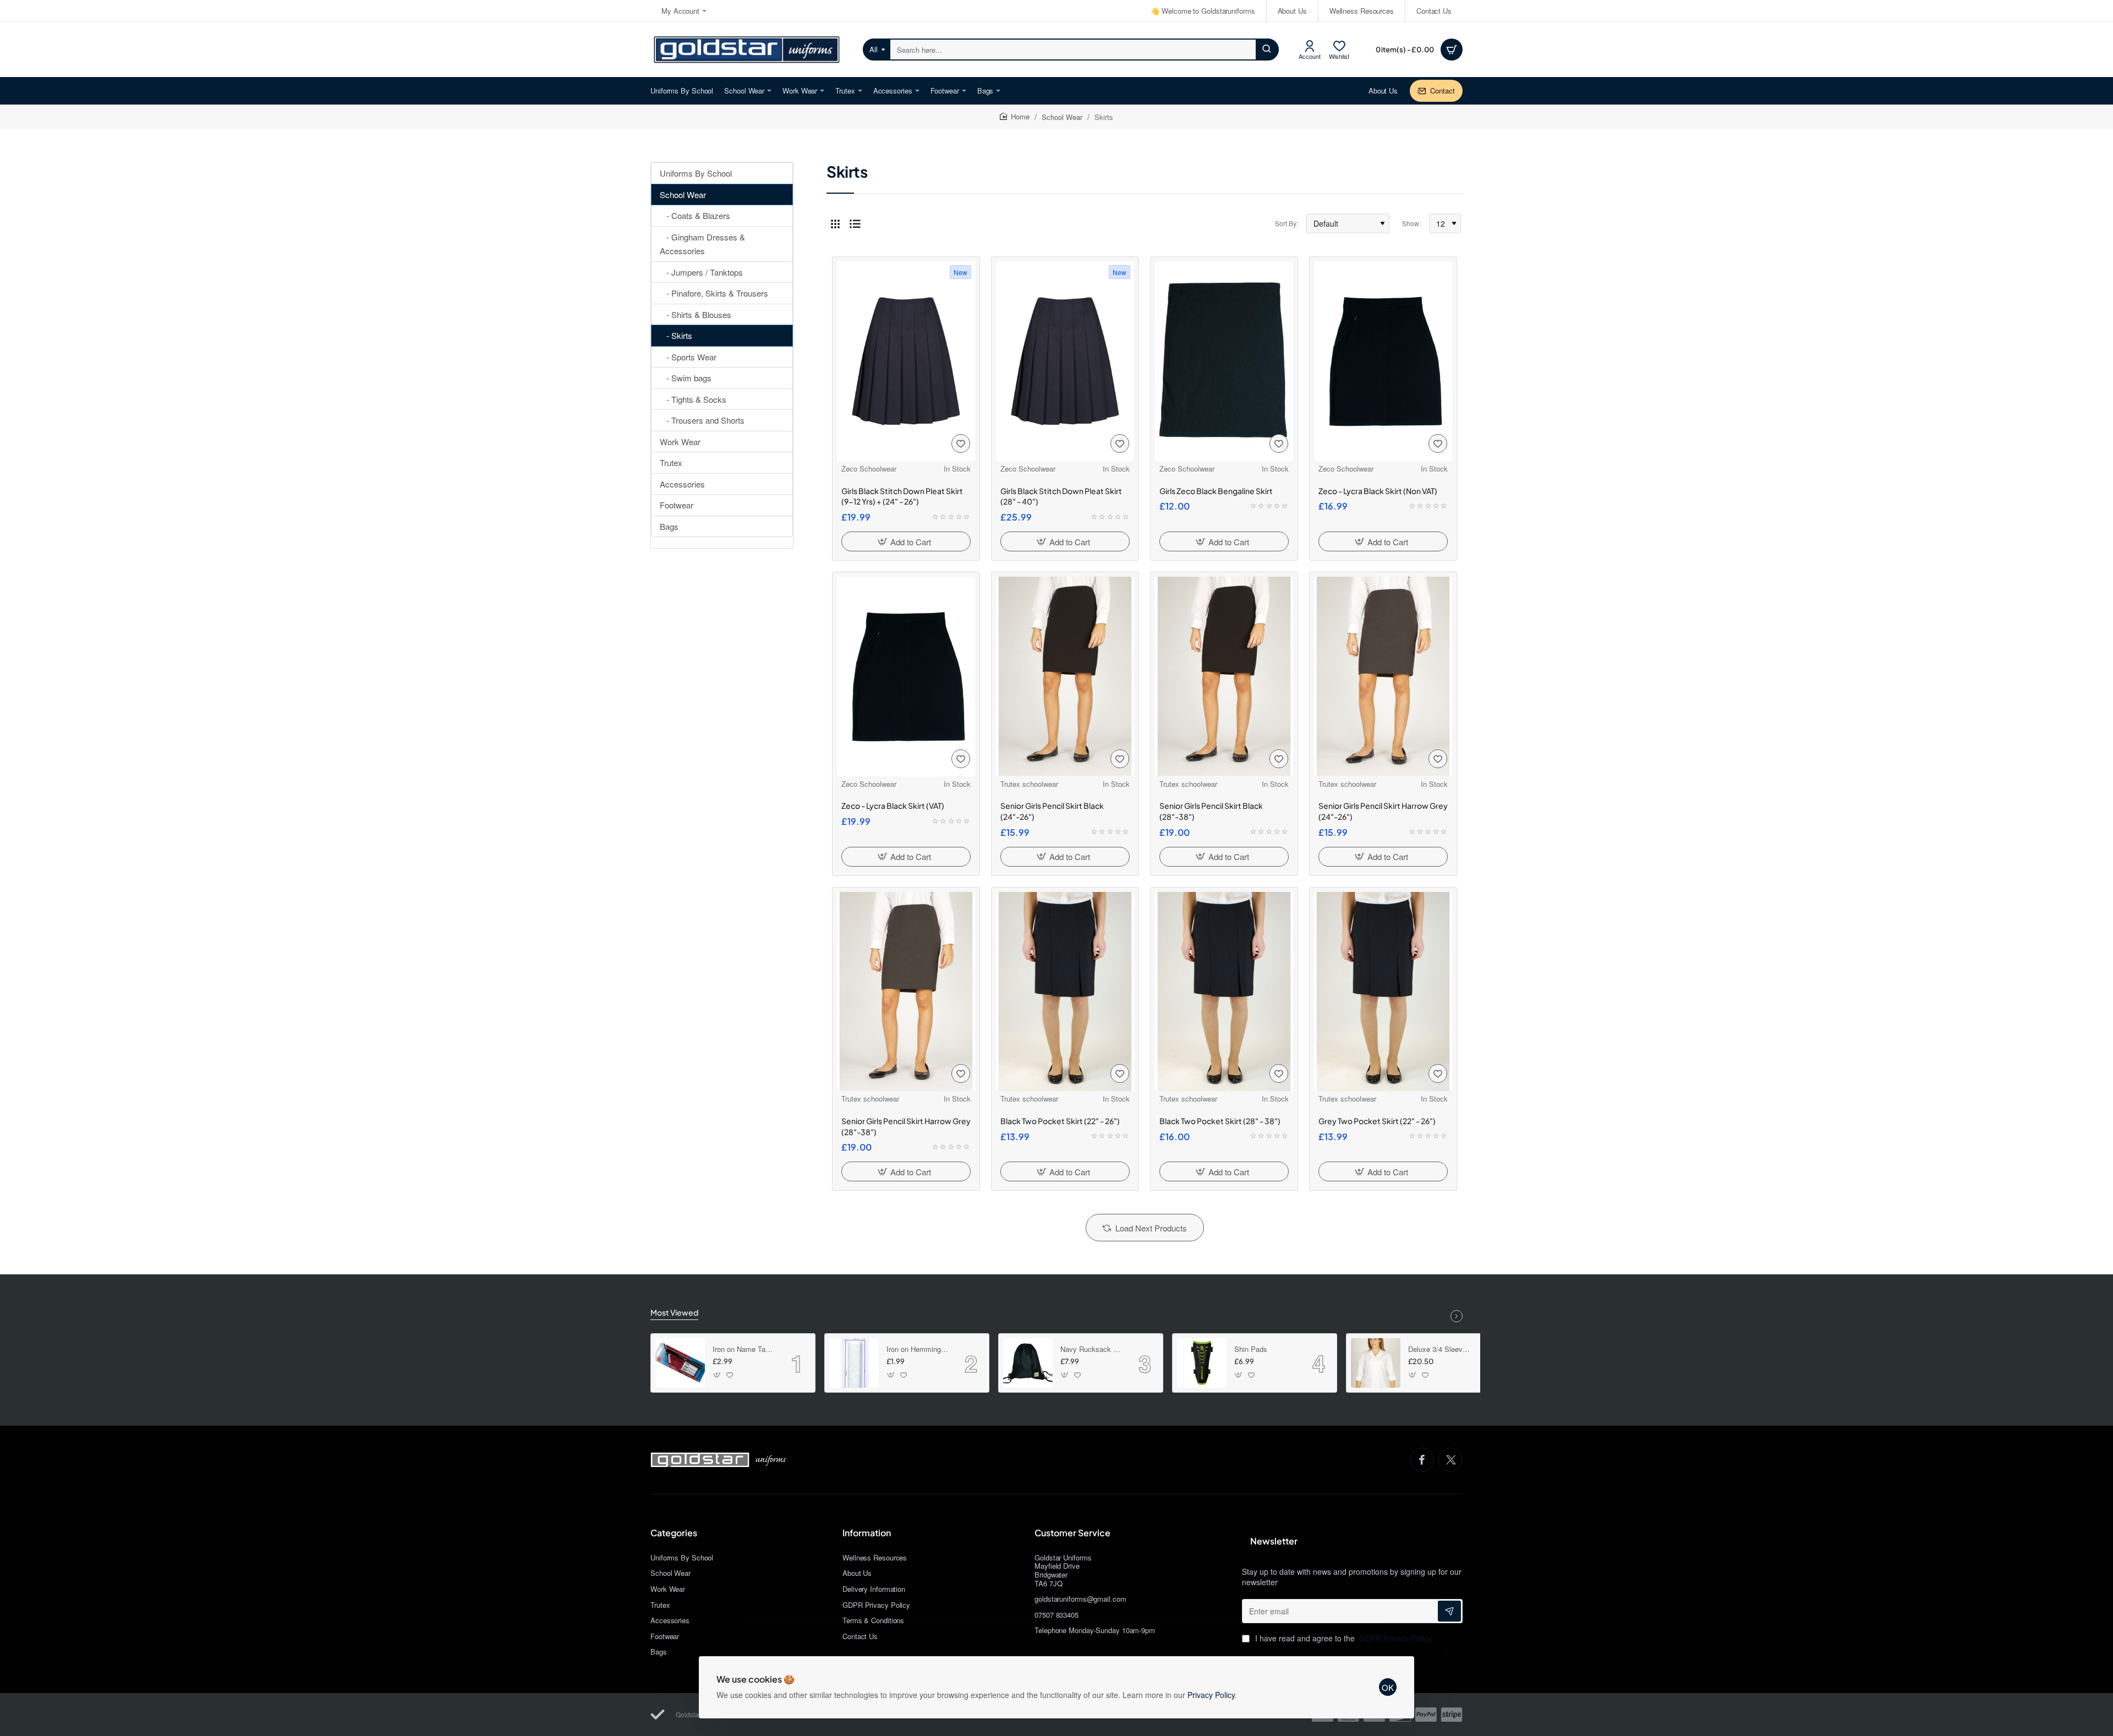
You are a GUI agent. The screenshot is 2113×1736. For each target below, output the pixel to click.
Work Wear (680, 442)
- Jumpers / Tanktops (701, 272)
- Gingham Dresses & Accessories (702, 244)
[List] (855, 223)
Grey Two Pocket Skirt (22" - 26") (1377, 1121)
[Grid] (835, 223)
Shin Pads (1251, 1349)
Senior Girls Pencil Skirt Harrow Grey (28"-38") (906, 1126)
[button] (906, 541)
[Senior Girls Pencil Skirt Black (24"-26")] (1065, 676)
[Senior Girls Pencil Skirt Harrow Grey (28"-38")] (906, 992)
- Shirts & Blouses (696, 314)
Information (867, 1533)
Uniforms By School (696, 173)
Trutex (671, 462)
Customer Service (1072, 1533)
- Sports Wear (688, 357)
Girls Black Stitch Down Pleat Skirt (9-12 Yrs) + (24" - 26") (902, 496)
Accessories (682, 484)
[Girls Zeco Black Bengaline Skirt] (1224, 361)
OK (1388, 1687)
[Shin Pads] (1202, 1363)
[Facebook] (1422, 1460)
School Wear (1062, 117)
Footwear (677, 505)
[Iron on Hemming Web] (854, 1363)
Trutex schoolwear (1029, 784)
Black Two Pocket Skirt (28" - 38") (1220, 1121)
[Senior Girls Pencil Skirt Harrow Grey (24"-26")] (1383, 676)
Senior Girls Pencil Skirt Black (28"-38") (1211, 811)
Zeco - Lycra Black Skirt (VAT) (893, 806)
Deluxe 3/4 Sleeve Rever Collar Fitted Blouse (1439, 1349)
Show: (1411, 223)
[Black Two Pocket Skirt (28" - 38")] (1224, 992)
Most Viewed (674, 1312)
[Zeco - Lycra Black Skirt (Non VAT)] (1383, 361)
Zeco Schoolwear (869, 469)
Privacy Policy (1211, 1695)
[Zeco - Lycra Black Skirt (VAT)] (906, 677)
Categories (674, 1533)
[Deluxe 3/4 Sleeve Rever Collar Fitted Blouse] (1376, 1363)
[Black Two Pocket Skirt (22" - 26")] (1065, 992)
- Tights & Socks (693, 399)
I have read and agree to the (1342, 1638)
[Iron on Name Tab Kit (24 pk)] (680, 1363)
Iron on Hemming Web (918, 1349)
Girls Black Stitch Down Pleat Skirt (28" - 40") (1061, 496)
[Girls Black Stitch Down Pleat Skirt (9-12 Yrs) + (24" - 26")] (906, 361)
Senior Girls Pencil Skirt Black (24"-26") (1052, 811)
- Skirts (676, 335)
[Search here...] (1267, 50)
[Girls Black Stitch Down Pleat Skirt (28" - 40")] (1065, 361)
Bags (669, 526)
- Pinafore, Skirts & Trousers (714, 293)
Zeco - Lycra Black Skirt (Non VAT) (1378, 491)
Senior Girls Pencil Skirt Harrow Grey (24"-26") (1383, 811)
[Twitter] (1450, 1460)
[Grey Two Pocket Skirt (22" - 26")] (1383, 992)
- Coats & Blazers (695, 215)
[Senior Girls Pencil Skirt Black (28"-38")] (1224, 676)
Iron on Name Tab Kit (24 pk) (744, 1349)
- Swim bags (686, 378)
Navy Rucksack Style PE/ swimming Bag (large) (1092, 1349)
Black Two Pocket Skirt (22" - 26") (1060, 1121)
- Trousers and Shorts (702, 420)
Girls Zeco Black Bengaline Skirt (1216, 491)
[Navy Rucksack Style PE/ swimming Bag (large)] (1028, 1363)
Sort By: (1287, 223)
